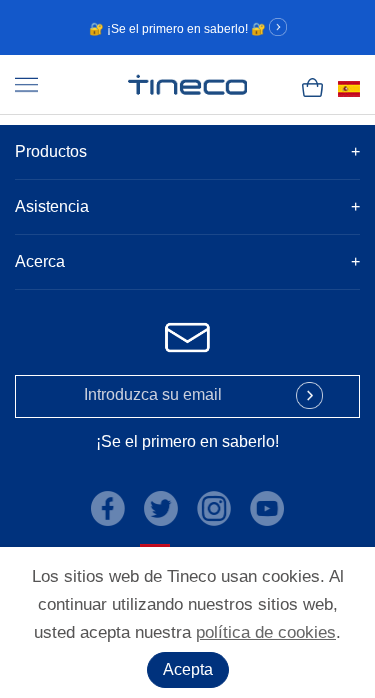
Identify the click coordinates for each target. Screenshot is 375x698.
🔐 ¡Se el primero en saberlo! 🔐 (179, 29)
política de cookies (266, 632)
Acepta (188, 669)
